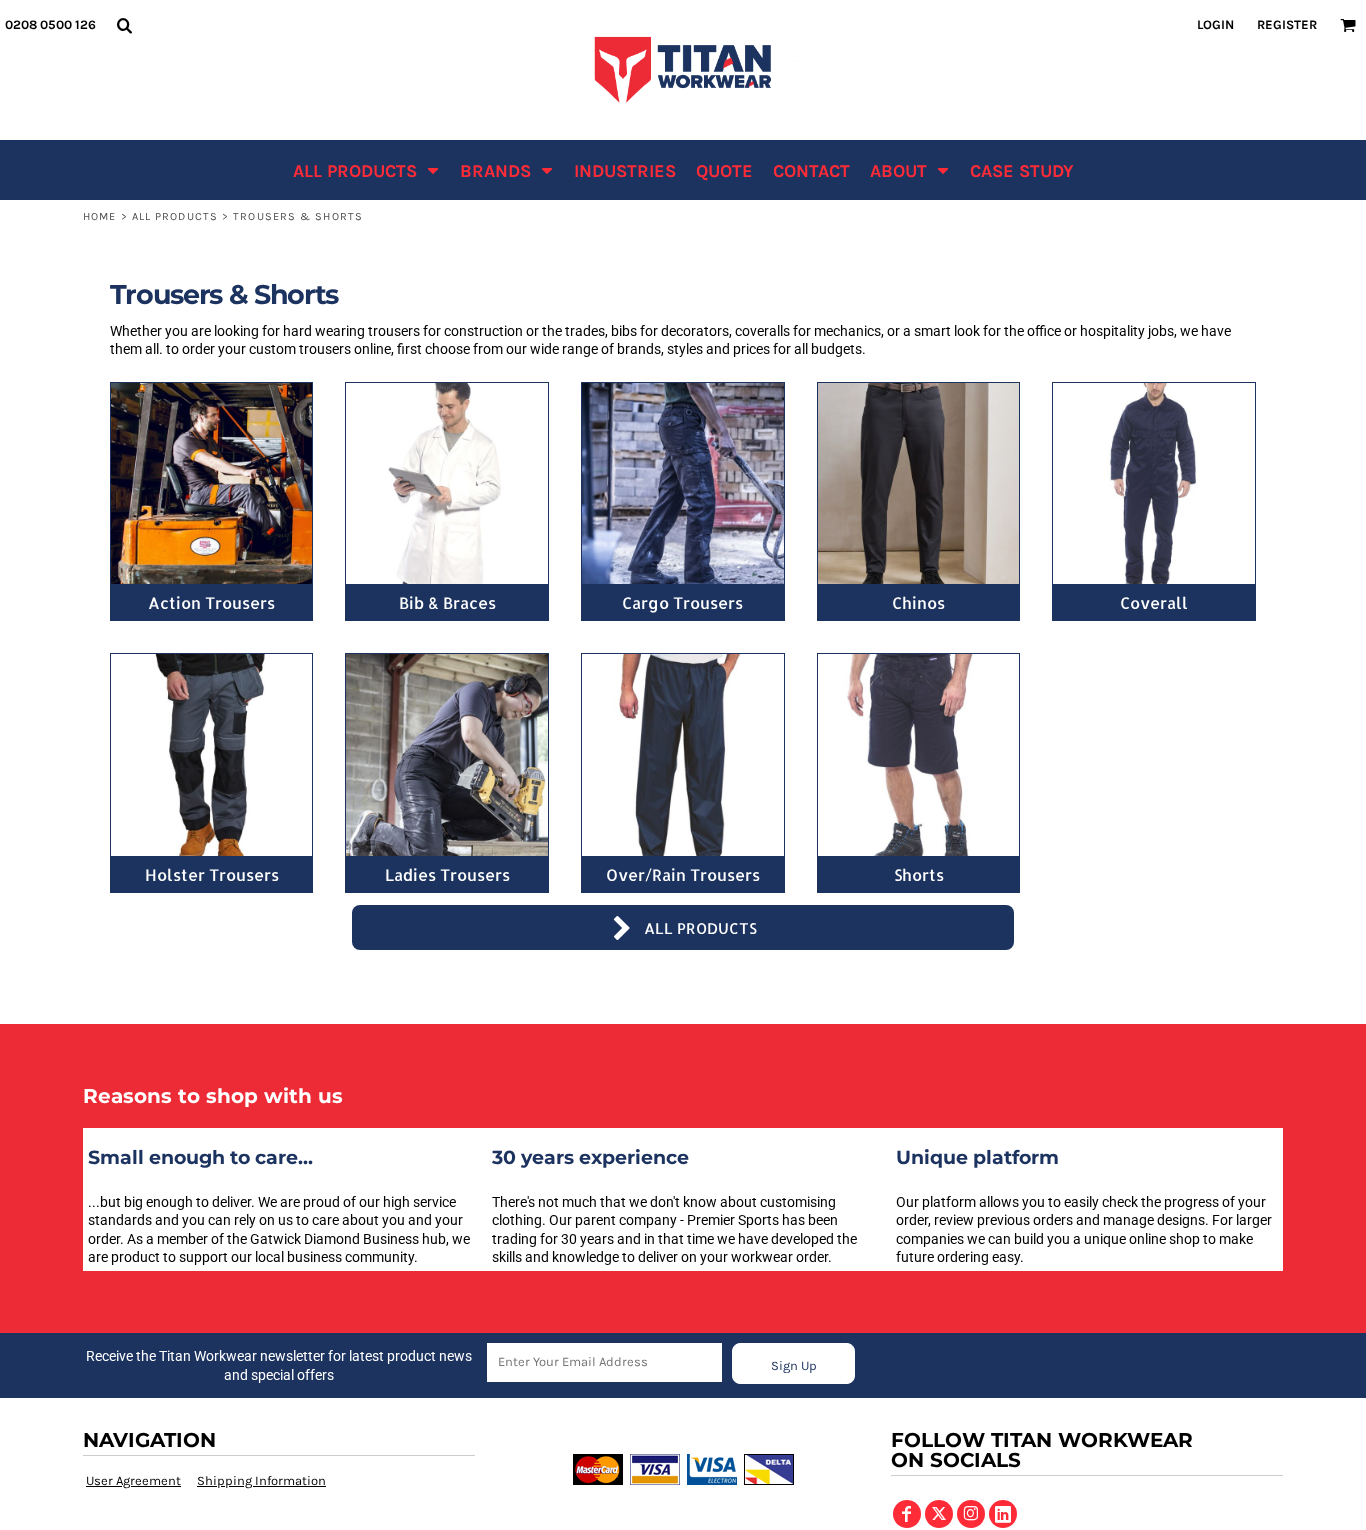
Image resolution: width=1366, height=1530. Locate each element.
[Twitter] (939, 1514)
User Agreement (133, 1480)
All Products (175, 216)
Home (99, 216)
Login (1215, 24)
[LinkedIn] (1003, 1514)
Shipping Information (261, 1480)
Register (1287, 24)
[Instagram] (971, 1514)
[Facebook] (907, 1514)
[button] (124, 25)
